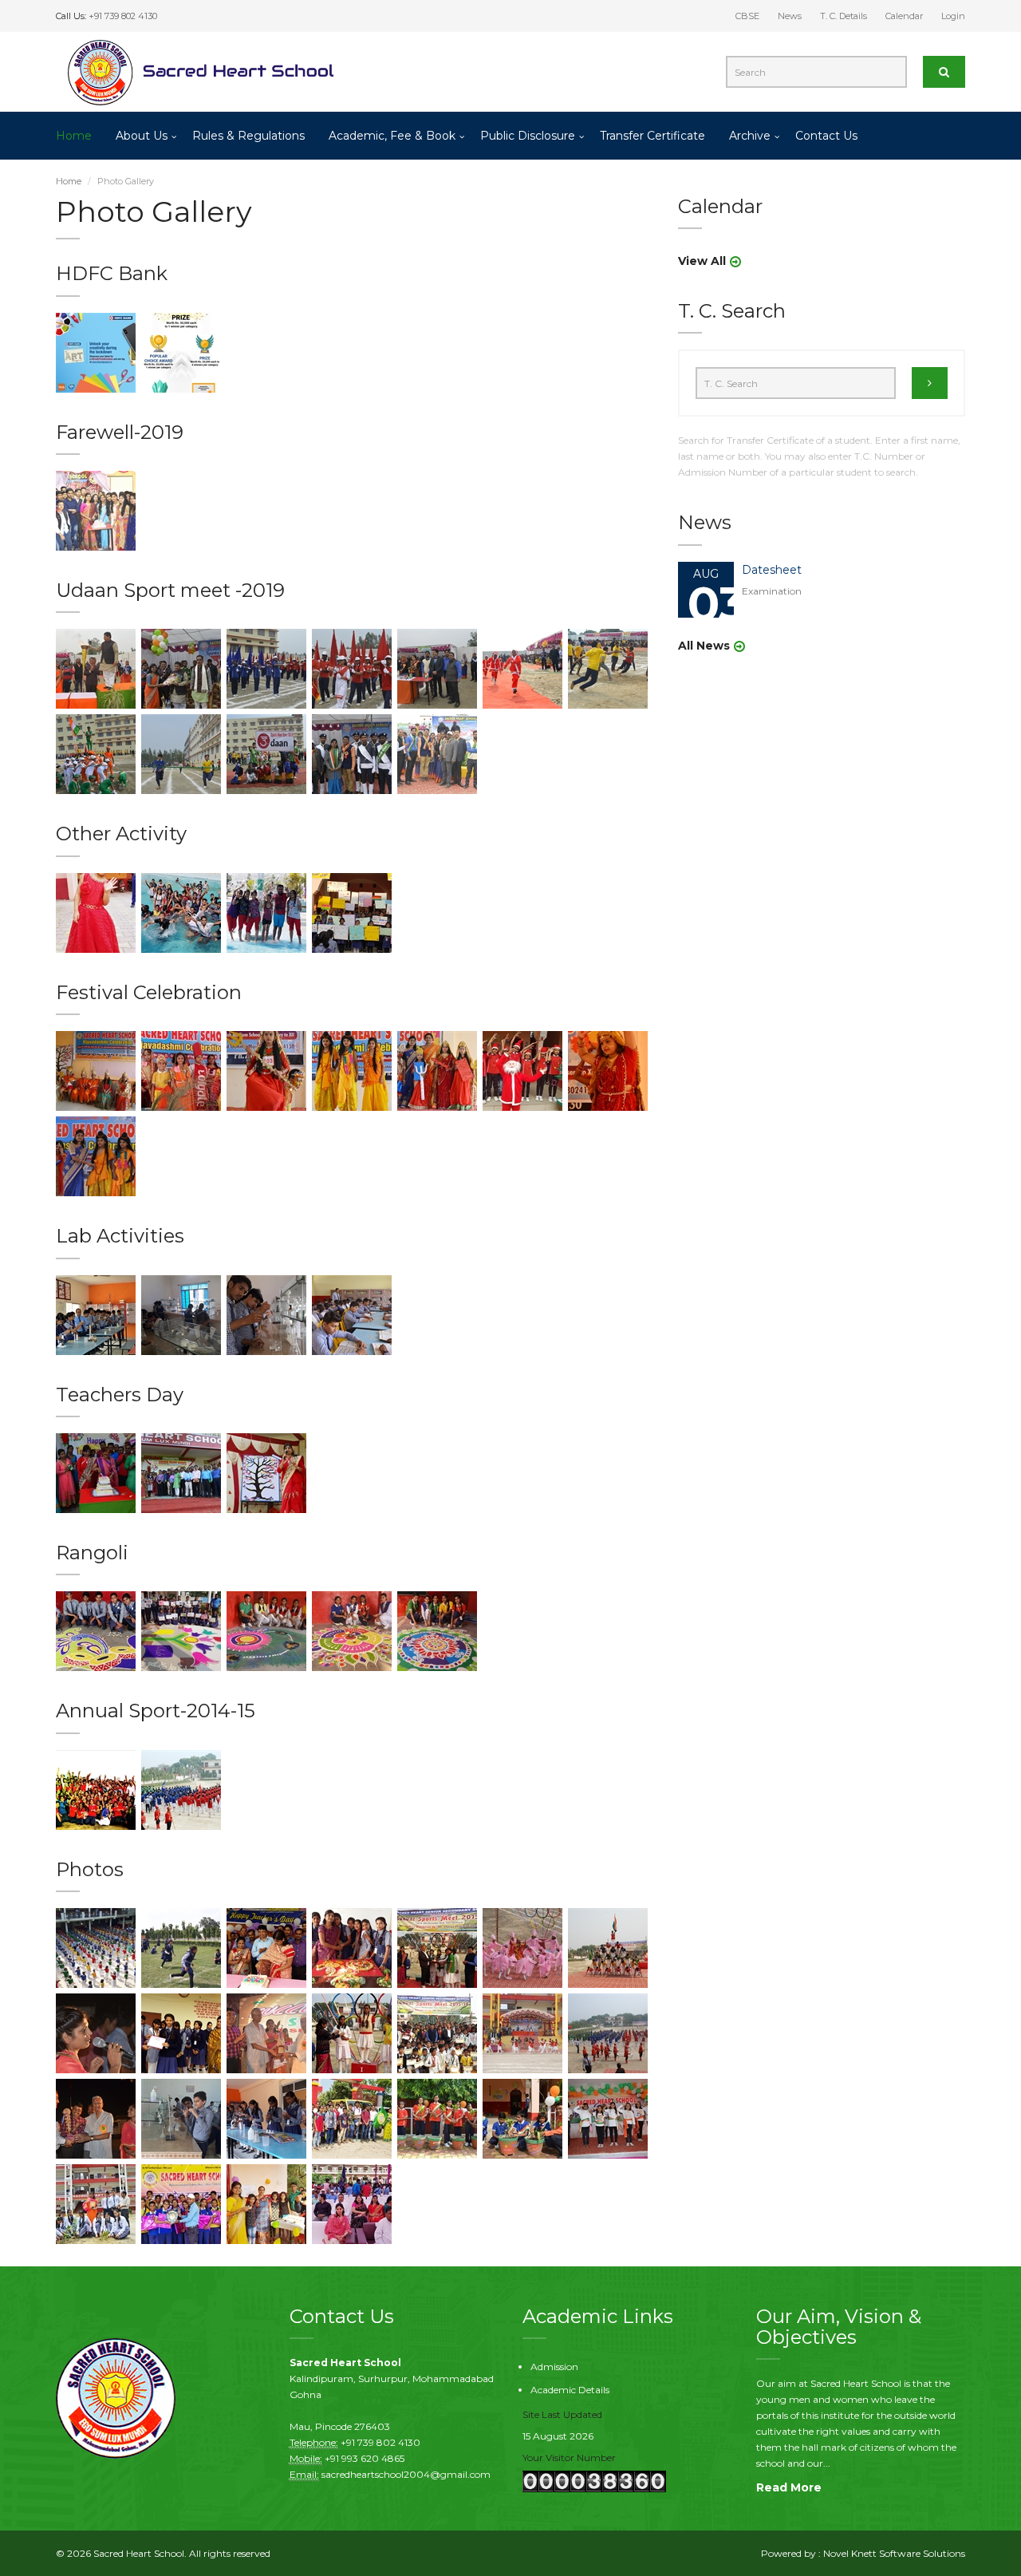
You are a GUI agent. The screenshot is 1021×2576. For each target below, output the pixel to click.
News (790, 16)
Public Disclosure (528, 136)
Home (74, 136)
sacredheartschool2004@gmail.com (406, 2474)
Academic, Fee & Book (392, 136)
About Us (142, 136)
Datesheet (772, 570)
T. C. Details (844, 16)
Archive (750, 136)
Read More (789, 2487)
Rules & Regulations (248, 136)
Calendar (904, 16)
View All (702, 261)
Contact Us (826, 136)
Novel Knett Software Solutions (894, 2553)
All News (704, 646)
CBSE (747, 16)
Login (953, 16)
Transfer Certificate (652, 136)
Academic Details (570, 2390)
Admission (554, 2367)
